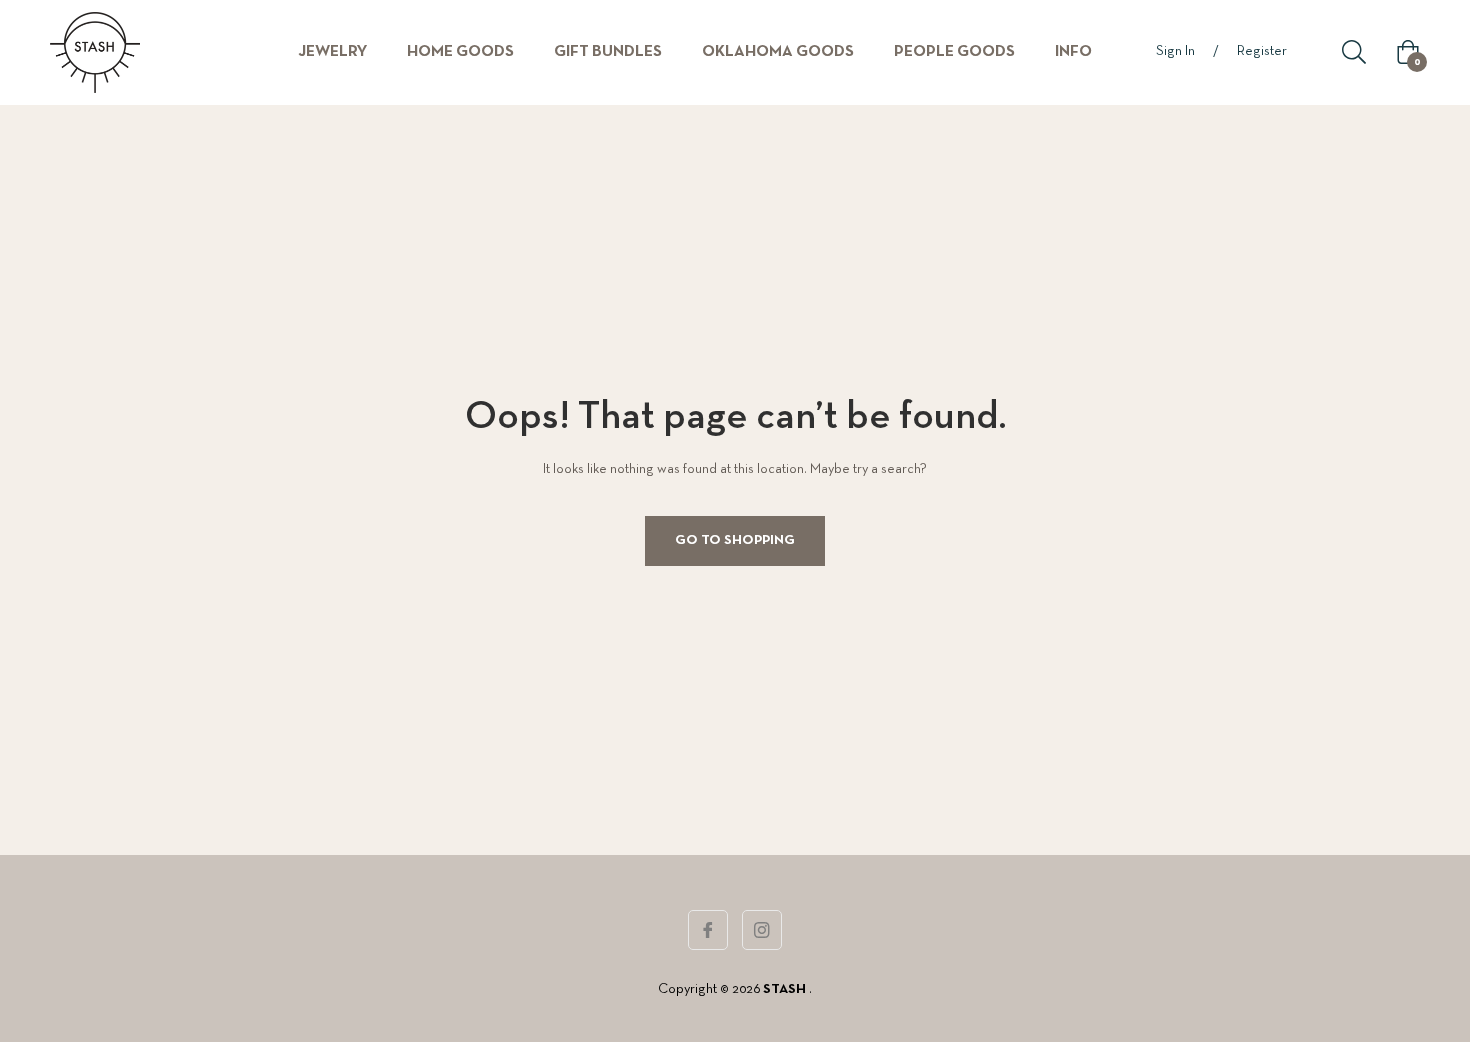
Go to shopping (735, 540)
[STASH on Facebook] (708, 929)
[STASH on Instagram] (762, 929)
